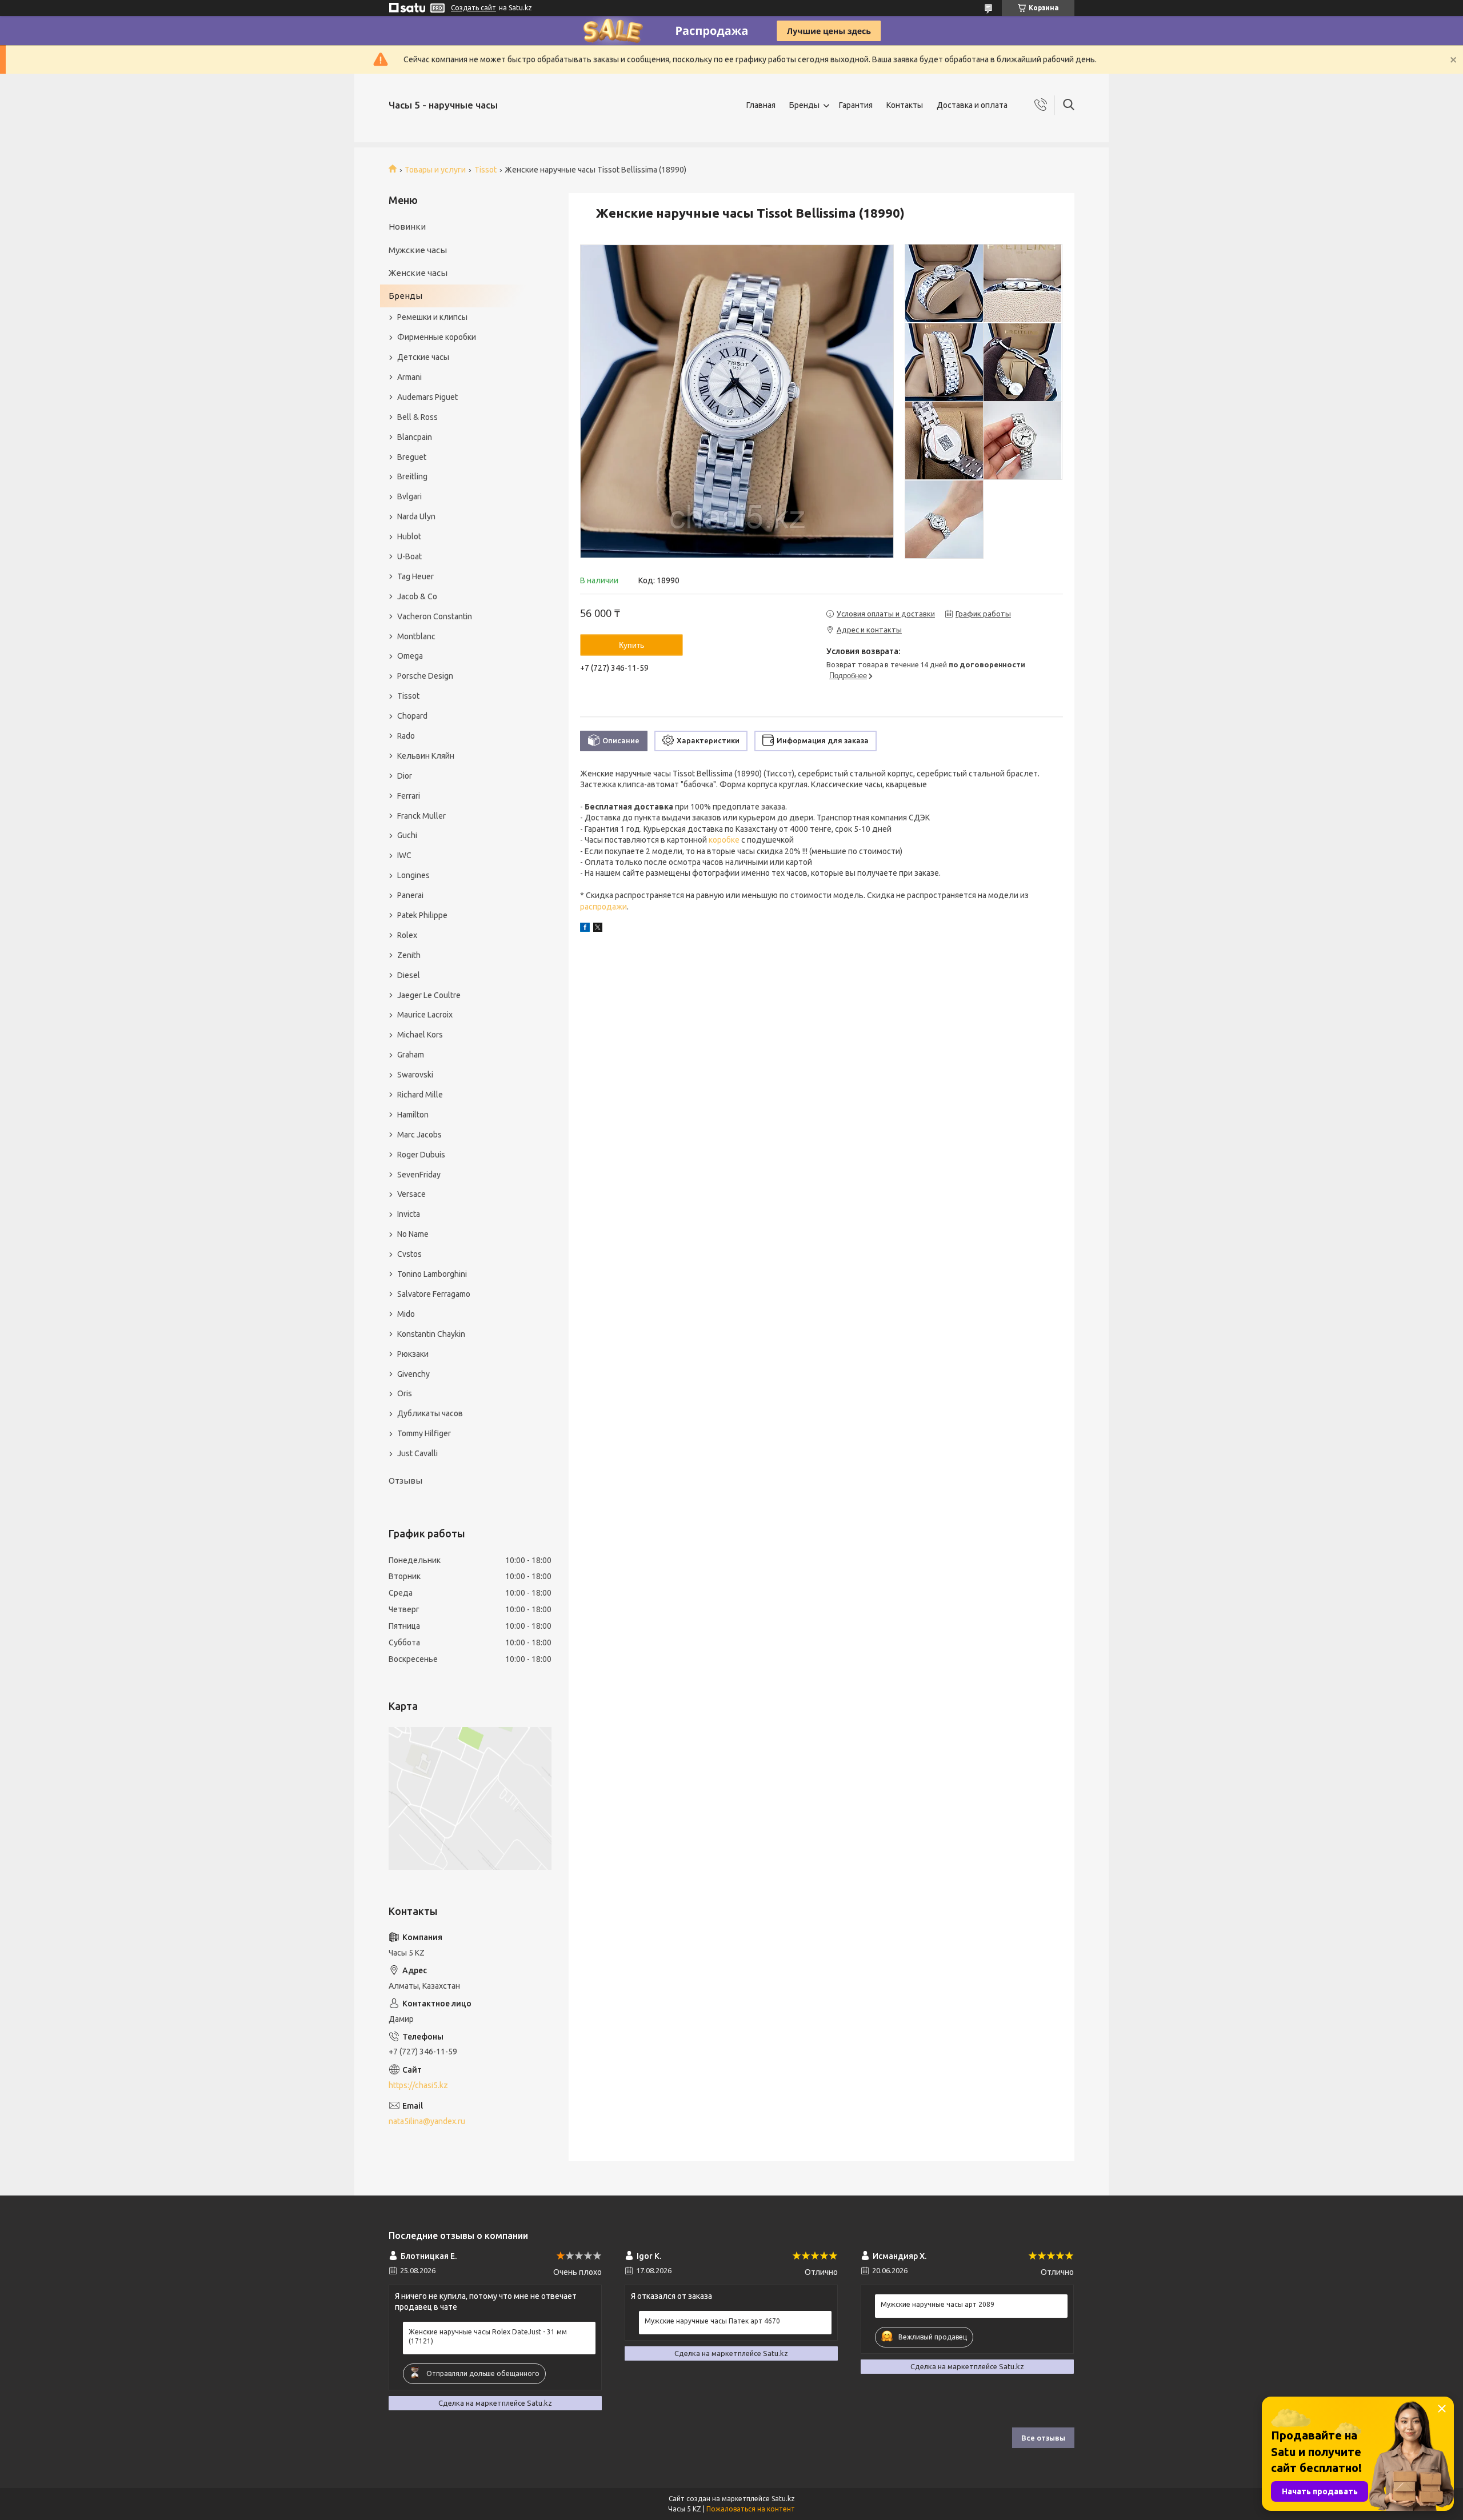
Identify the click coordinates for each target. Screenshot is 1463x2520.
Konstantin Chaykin (431, 1334)
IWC (404, 855)
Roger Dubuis (421, 1155)
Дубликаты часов (430, 1413)
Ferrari (409, 796)
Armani (409, 377)
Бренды (804, 105)
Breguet (412, 457)
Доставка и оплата (972, 105)
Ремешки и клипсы (432, 317)
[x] (598, 929)
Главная (761, 105)
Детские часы (423, 357)
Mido (406, 1314)
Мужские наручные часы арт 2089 (938, 2304)
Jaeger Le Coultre (429, 995)
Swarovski (415, 1075)
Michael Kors (420, 1035)
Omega (410, 656)
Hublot (409, 536)
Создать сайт (473, 8)
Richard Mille (420, 1095)
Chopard (412, 716)
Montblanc (416, 636)
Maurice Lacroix (425, 1015)
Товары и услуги (435, 170)
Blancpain (415, 437)
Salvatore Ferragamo (434, 1294)
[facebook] (585, 929)
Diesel (409, 975)
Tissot (485, 170)
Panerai (410, 895)
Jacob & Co (417, 596)
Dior (405, 776)
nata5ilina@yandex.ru (427, 2121)
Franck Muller (421, 816)
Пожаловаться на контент (751, 2509)
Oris (405, 1393)
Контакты (905, 105)
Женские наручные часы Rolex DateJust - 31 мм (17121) (488, 2336)
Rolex (407, 935)
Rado (406, 736)
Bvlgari (409, 496)
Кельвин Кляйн (426, 756)
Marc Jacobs (419, 1135)
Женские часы (418, 273)
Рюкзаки (413, 1354)
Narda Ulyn (416, 516)
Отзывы (405, 1481)
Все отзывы (1043, 2438)
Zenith (409, 955)
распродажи (603, 907)
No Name (413, 1234)
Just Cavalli (417, 1453)
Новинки (407, 227)
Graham (411, 1055)
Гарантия (856, 105)
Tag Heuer (415, 576)
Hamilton (413, 1115)
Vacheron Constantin (435, 616)
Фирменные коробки (437, 337)
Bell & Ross (417, 417)
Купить (631, 645)
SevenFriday (419, 1175)
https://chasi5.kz (418, 2085)
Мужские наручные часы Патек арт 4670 (712, 2321)
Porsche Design (425, 676)
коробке (724, 840)
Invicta (409, 1214)
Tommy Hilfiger (424, 1433)
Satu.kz (783, 2499)
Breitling (412, 476)
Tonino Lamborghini (432, 1274)
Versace (411, 1194)
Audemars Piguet (427, 397)
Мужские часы (418, 250)
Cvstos (409, 1254)
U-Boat (409, 556)
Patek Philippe (422, 915)
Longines (413, 875)
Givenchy (413, 1374)
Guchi (407, 835)
